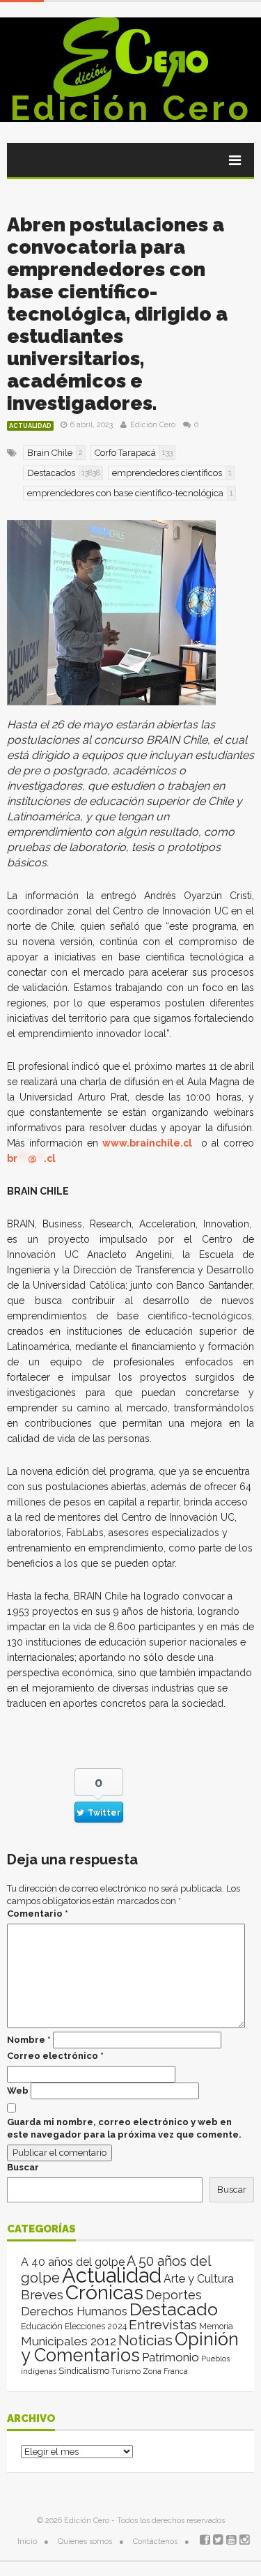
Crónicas (104, 2292)
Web (18, 2091)
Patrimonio (171, 2357)
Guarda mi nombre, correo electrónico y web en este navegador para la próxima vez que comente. (124, 2128)
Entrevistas (163, 2325)
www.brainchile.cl (147, 1143)
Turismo (126, 2371)
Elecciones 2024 (96, 2326)
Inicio (27, 2541)
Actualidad (30, 426)
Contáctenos (155, 2541)
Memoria (216, 2326)
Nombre (29, 2040)
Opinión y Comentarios (130, 2347)
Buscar (23, 2167)
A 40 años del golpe (73, 2262)
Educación (42, 2326)
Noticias (145, 2340)
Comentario (38, 1914)
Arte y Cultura (199, 2279)
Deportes (174, 2295)
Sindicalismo (84, 2371)
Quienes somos (85, 2541)
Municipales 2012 (69, 2341)
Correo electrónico (55, 2056)
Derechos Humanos (74, 2311)
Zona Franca (165, 2371)
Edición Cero (131, 108)
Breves (42, 2295)
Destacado (174, 2309)
